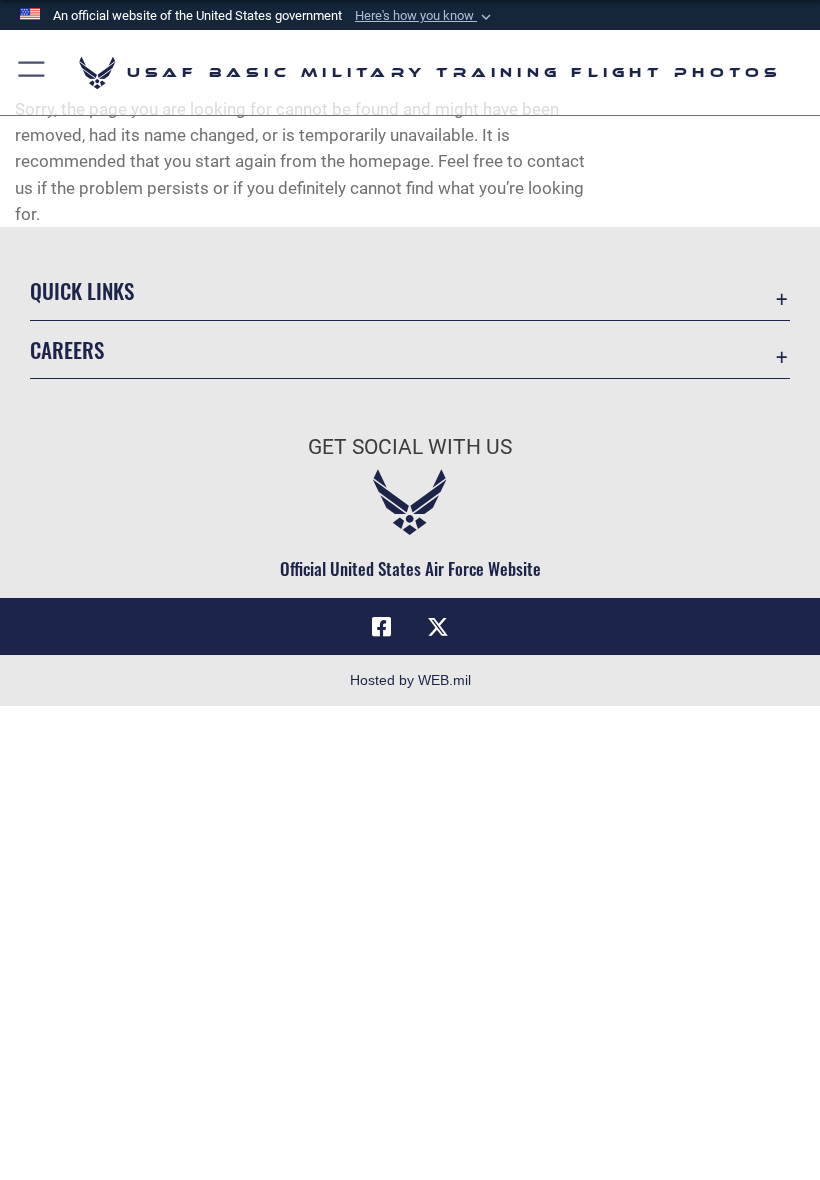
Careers (67, 349)
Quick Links (82, 290)
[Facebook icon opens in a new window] (382, 627)
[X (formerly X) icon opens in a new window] (438, 627)
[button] (425, 16)
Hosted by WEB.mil (410, 680)
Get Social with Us (410, 447)
